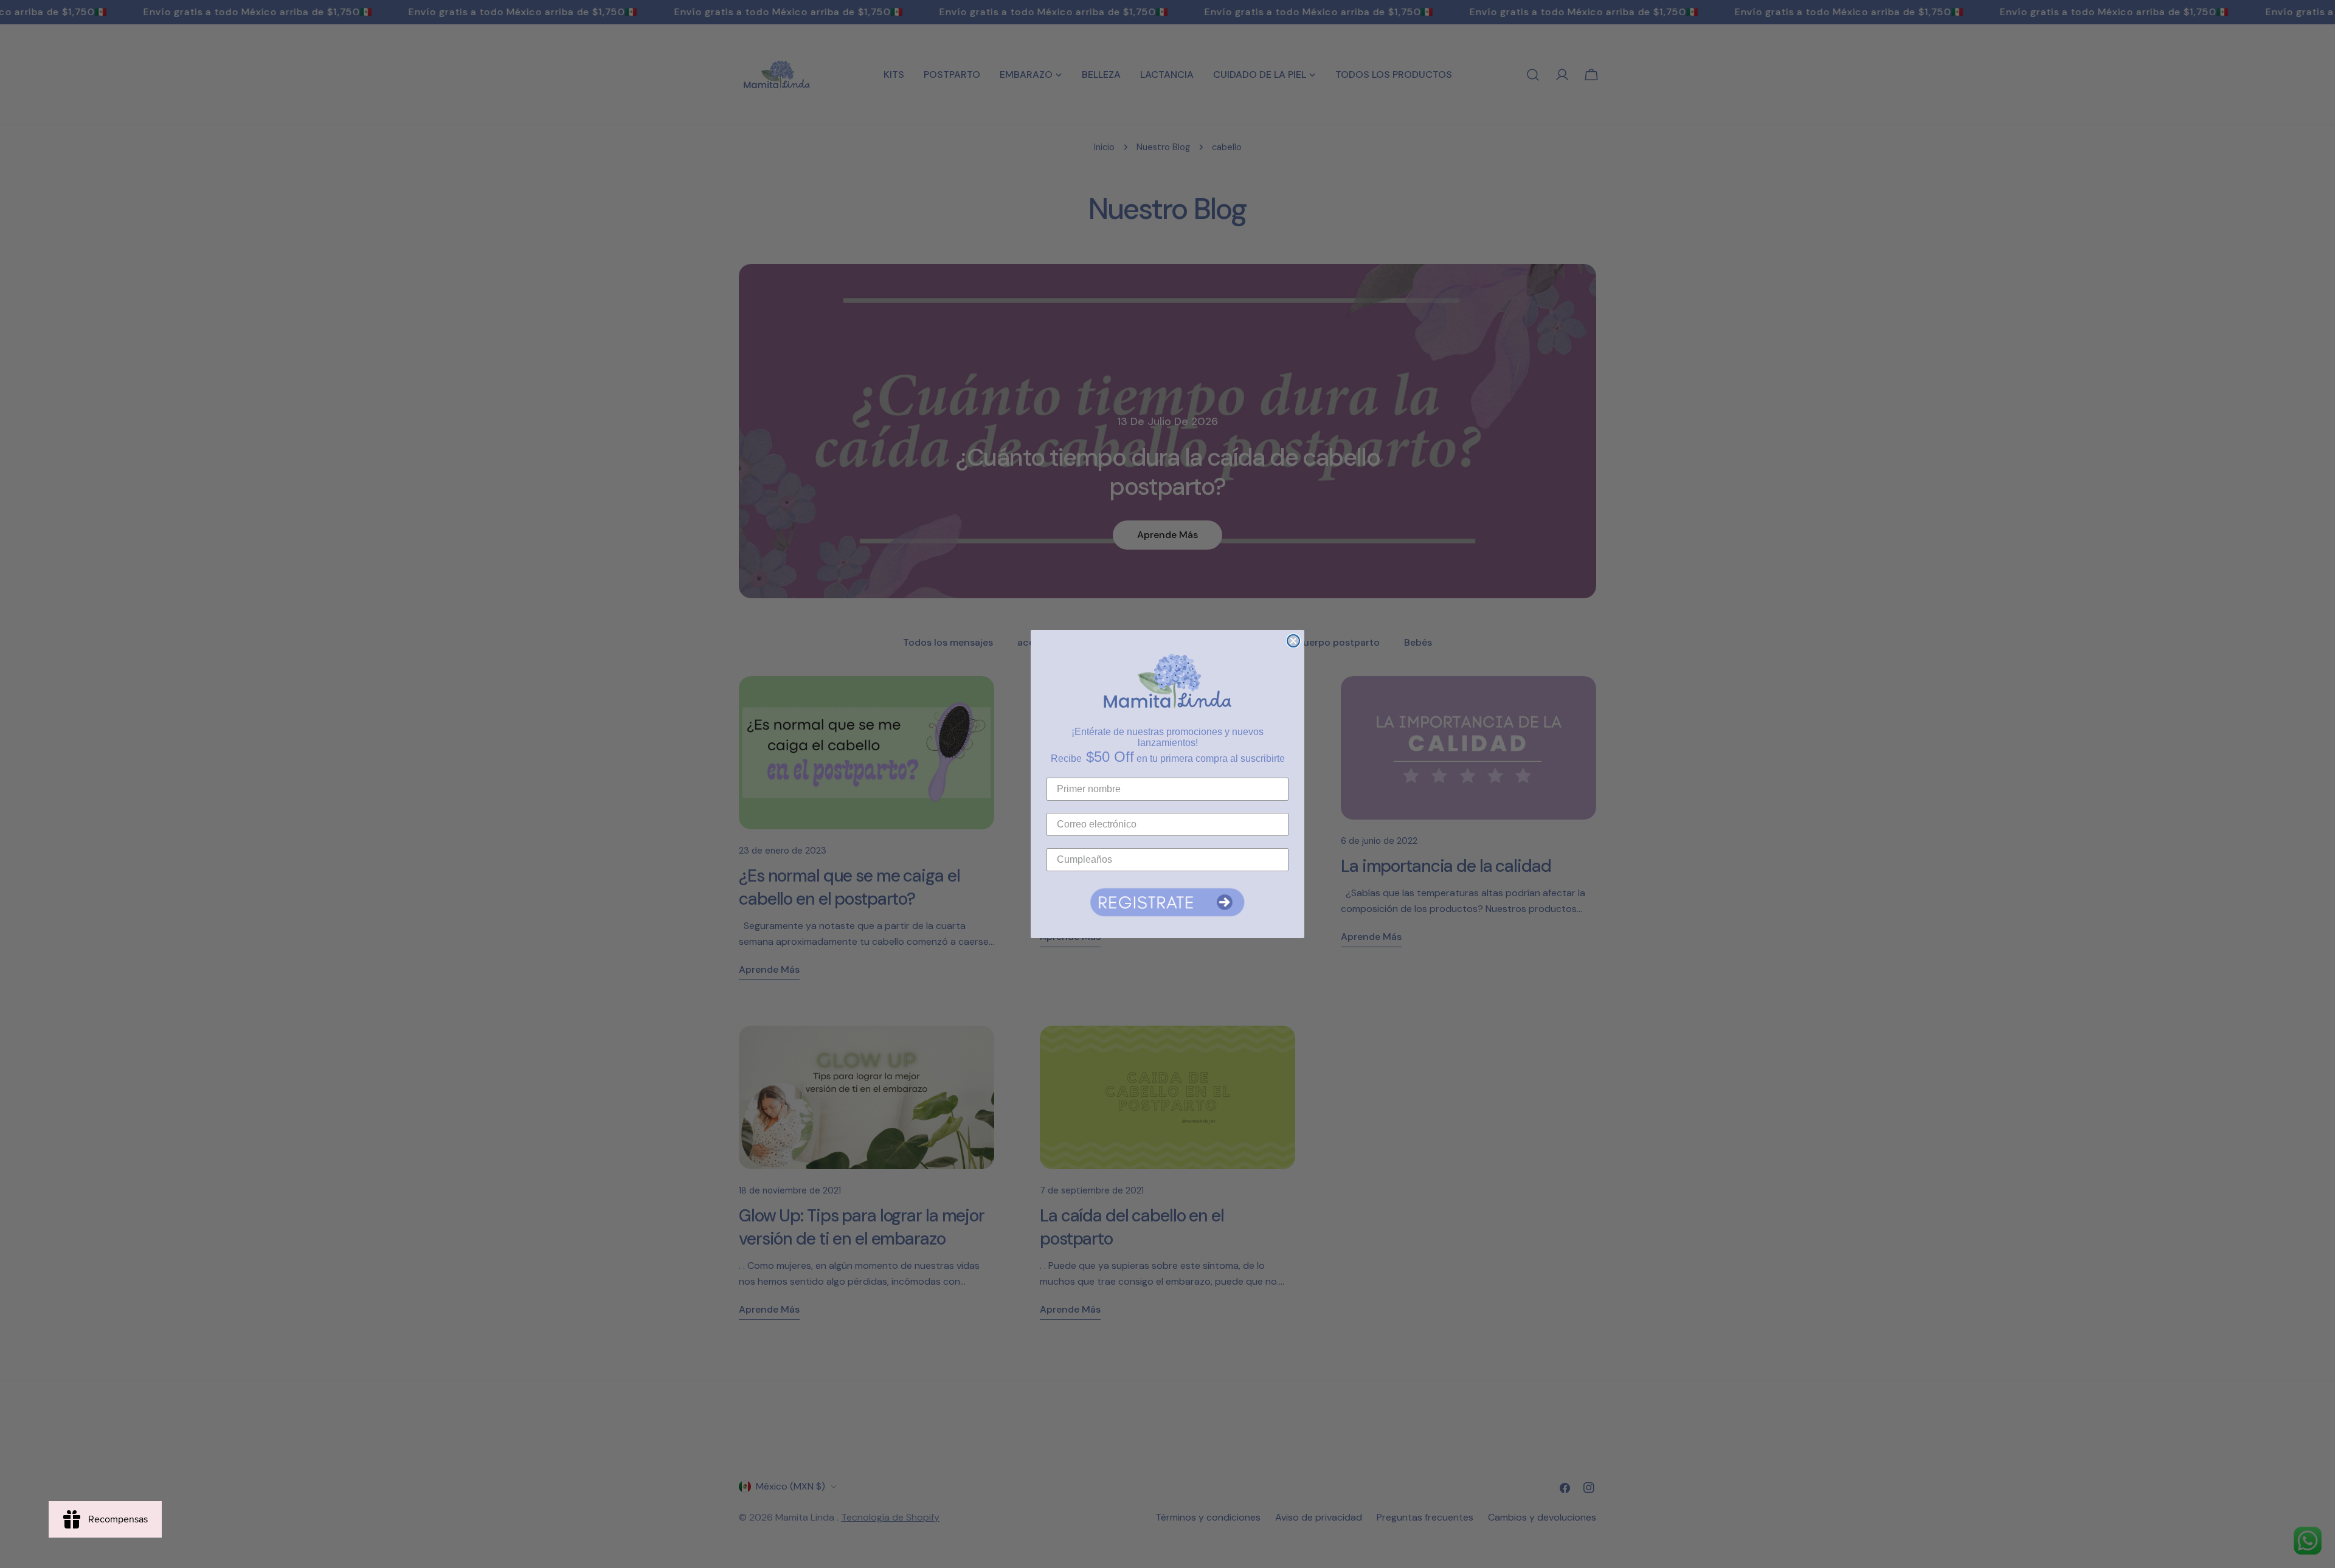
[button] (1167, 902)
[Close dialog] (1293, 641)
